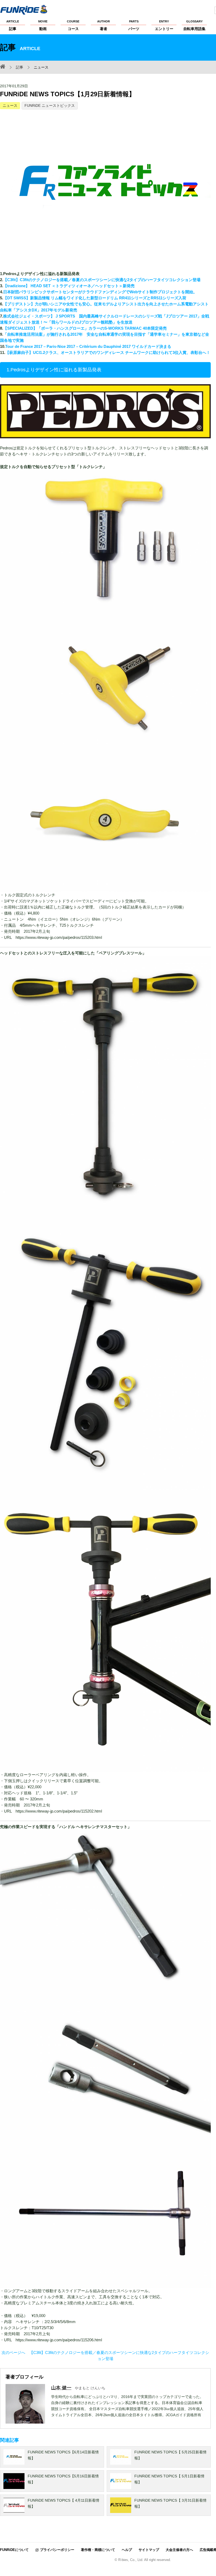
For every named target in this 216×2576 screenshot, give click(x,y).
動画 (43, 25)
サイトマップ (149, 2550)
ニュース (10, 105)
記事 (13, 25)
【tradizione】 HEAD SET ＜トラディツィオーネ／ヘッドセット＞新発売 (69, 286)
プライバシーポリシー (57, 2550)
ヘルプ (127, 2550)
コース (73, 25)
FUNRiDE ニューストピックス (50, 105)
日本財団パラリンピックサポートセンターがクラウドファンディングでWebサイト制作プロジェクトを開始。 (100, 292)
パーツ (134, 25)
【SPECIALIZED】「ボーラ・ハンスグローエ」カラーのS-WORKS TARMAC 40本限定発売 (85, 328)
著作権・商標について (98, 2550)
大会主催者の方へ (179, 2550)
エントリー (164, 25)
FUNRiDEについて (14, 2550)
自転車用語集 (194, 25)
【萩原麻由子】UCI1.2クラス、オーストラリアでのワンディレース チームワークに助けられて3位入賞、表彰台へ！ (108, 352)
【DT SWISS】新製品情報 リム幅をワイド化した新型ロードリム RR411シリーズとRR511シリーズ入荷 (95, 298)
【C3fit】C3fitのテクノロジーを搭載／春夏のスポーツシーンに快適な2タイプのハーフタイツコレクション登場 (102, 280)
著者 (104, 25)
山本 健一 (61, 2388)
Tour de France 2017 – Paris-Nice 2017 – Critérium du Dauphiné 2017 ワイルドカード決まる (88, 346)
